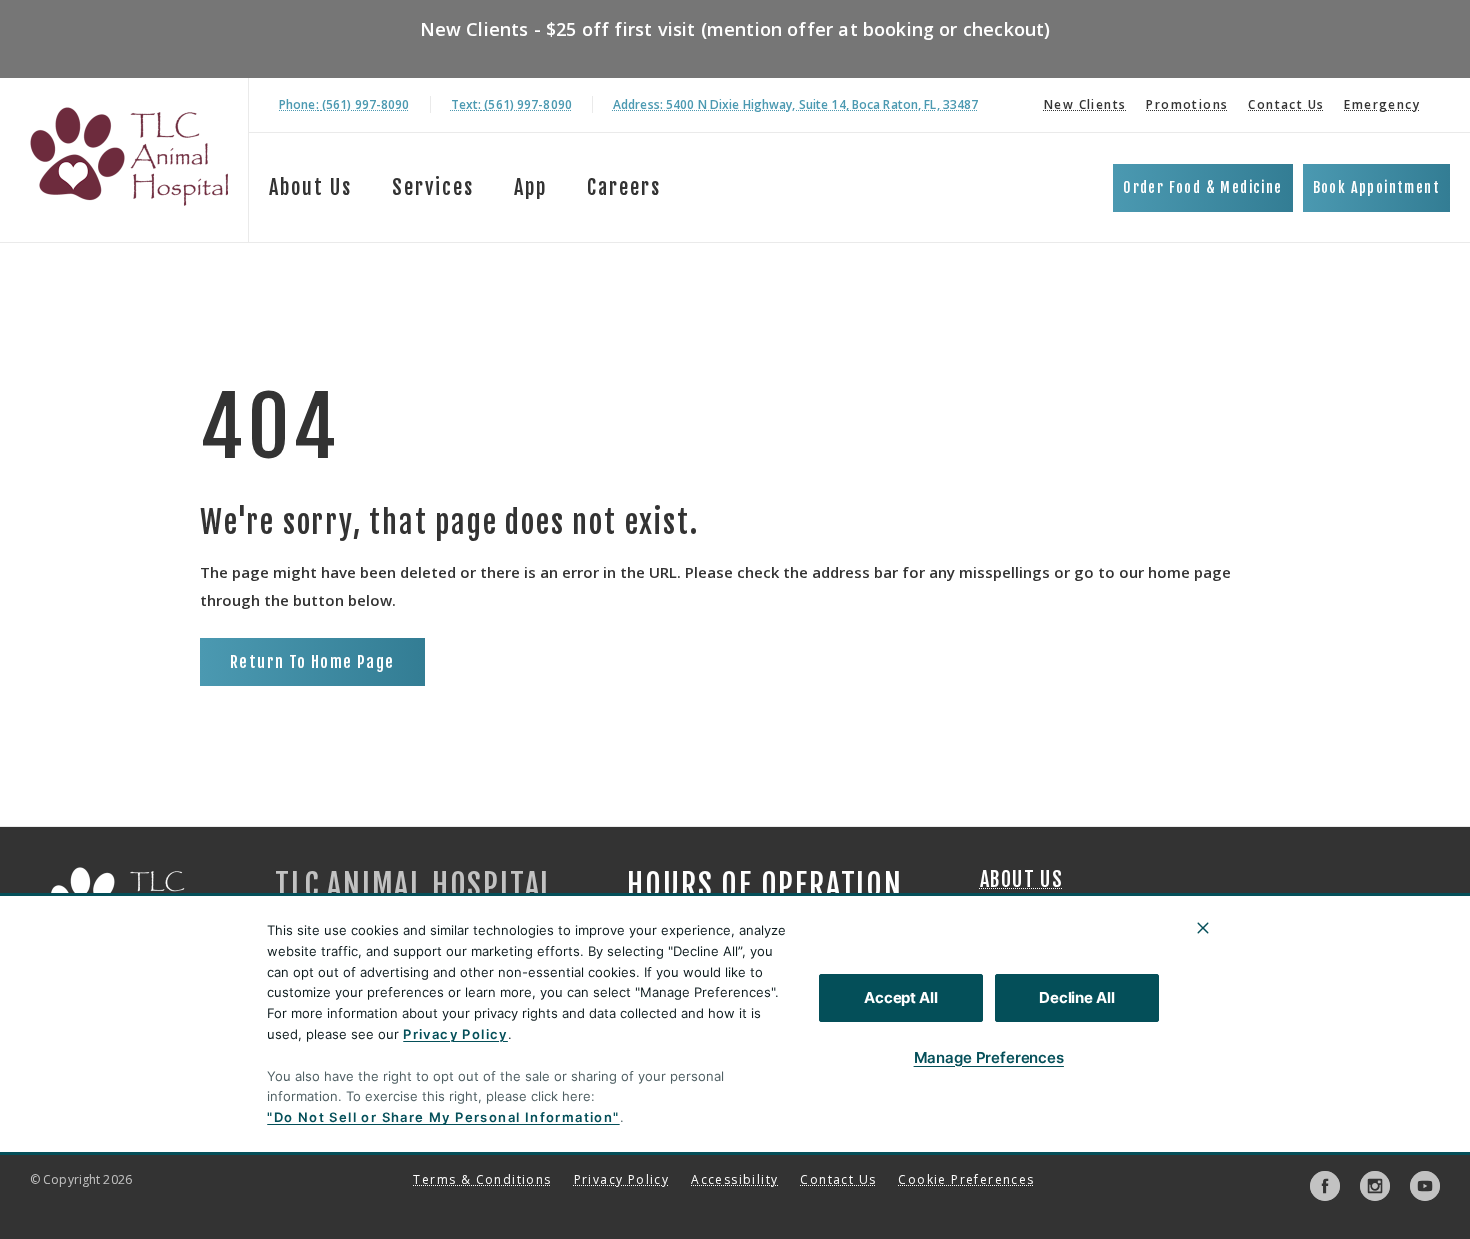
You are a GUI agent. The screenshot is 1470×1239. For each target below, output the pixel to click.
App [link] (530, 187)
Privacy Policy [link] (622, 1179)
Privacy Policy (455, 1034)
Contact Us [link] (1286, 104)
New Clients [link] (1085, 104)
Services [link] (433, 187)
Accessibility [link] (734, 1179)
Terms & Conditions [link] (482, 1179)
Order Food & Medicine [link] (1202, 187)
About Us (310, 187)
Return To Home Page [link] (312, 662)
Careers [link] (624, 187)
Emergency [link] (1382, 104)
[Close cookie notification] (1203, 928)
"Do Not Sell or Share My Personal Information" (443, 1117)
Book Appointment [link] (1376, 187)
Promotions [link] (1187, 104)
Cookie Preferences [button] (966, 1179)
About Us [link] (1021, 880)
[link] (129, 156)
